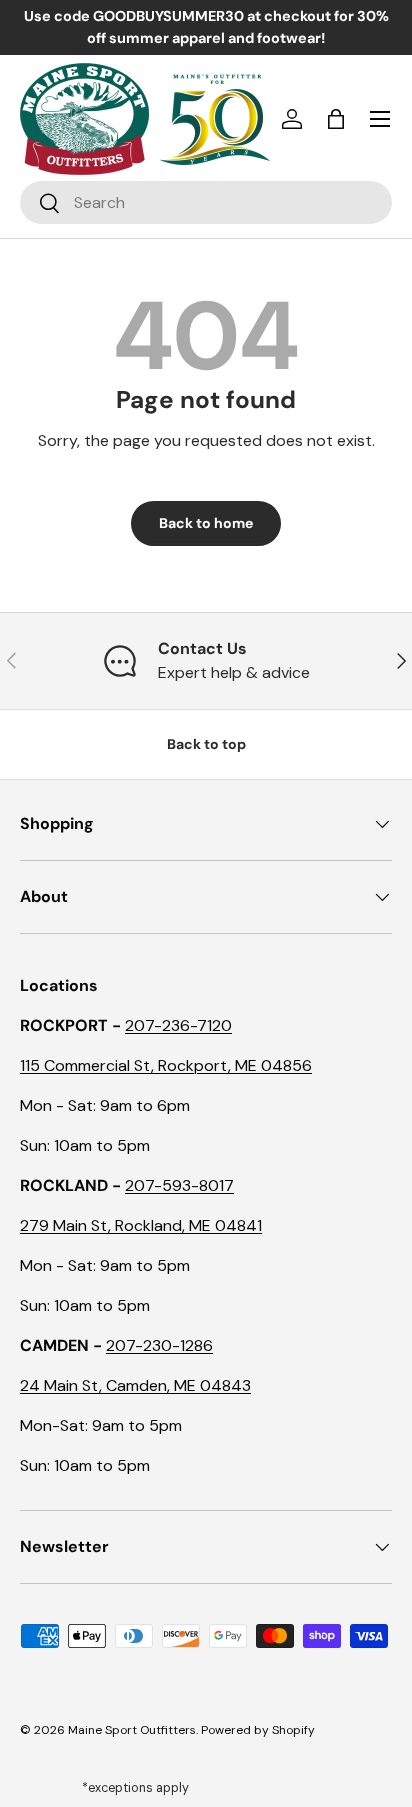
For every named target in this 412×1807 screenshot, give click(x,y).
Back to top (206, 744)
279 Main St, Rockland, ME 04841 (141, 1225)
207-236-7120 (178, 1025)
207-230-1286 (159, 1345)
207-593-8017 (179, 1185)
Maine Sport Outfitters (132, 1730)
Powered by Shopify (258, 1730)
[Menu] (380, 119)
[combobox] (206, 202)
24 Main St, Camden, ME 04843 (135, 1385)
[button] (336, 119)
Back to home (206, 523)
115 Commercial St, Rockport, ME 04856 (166, 1065)
